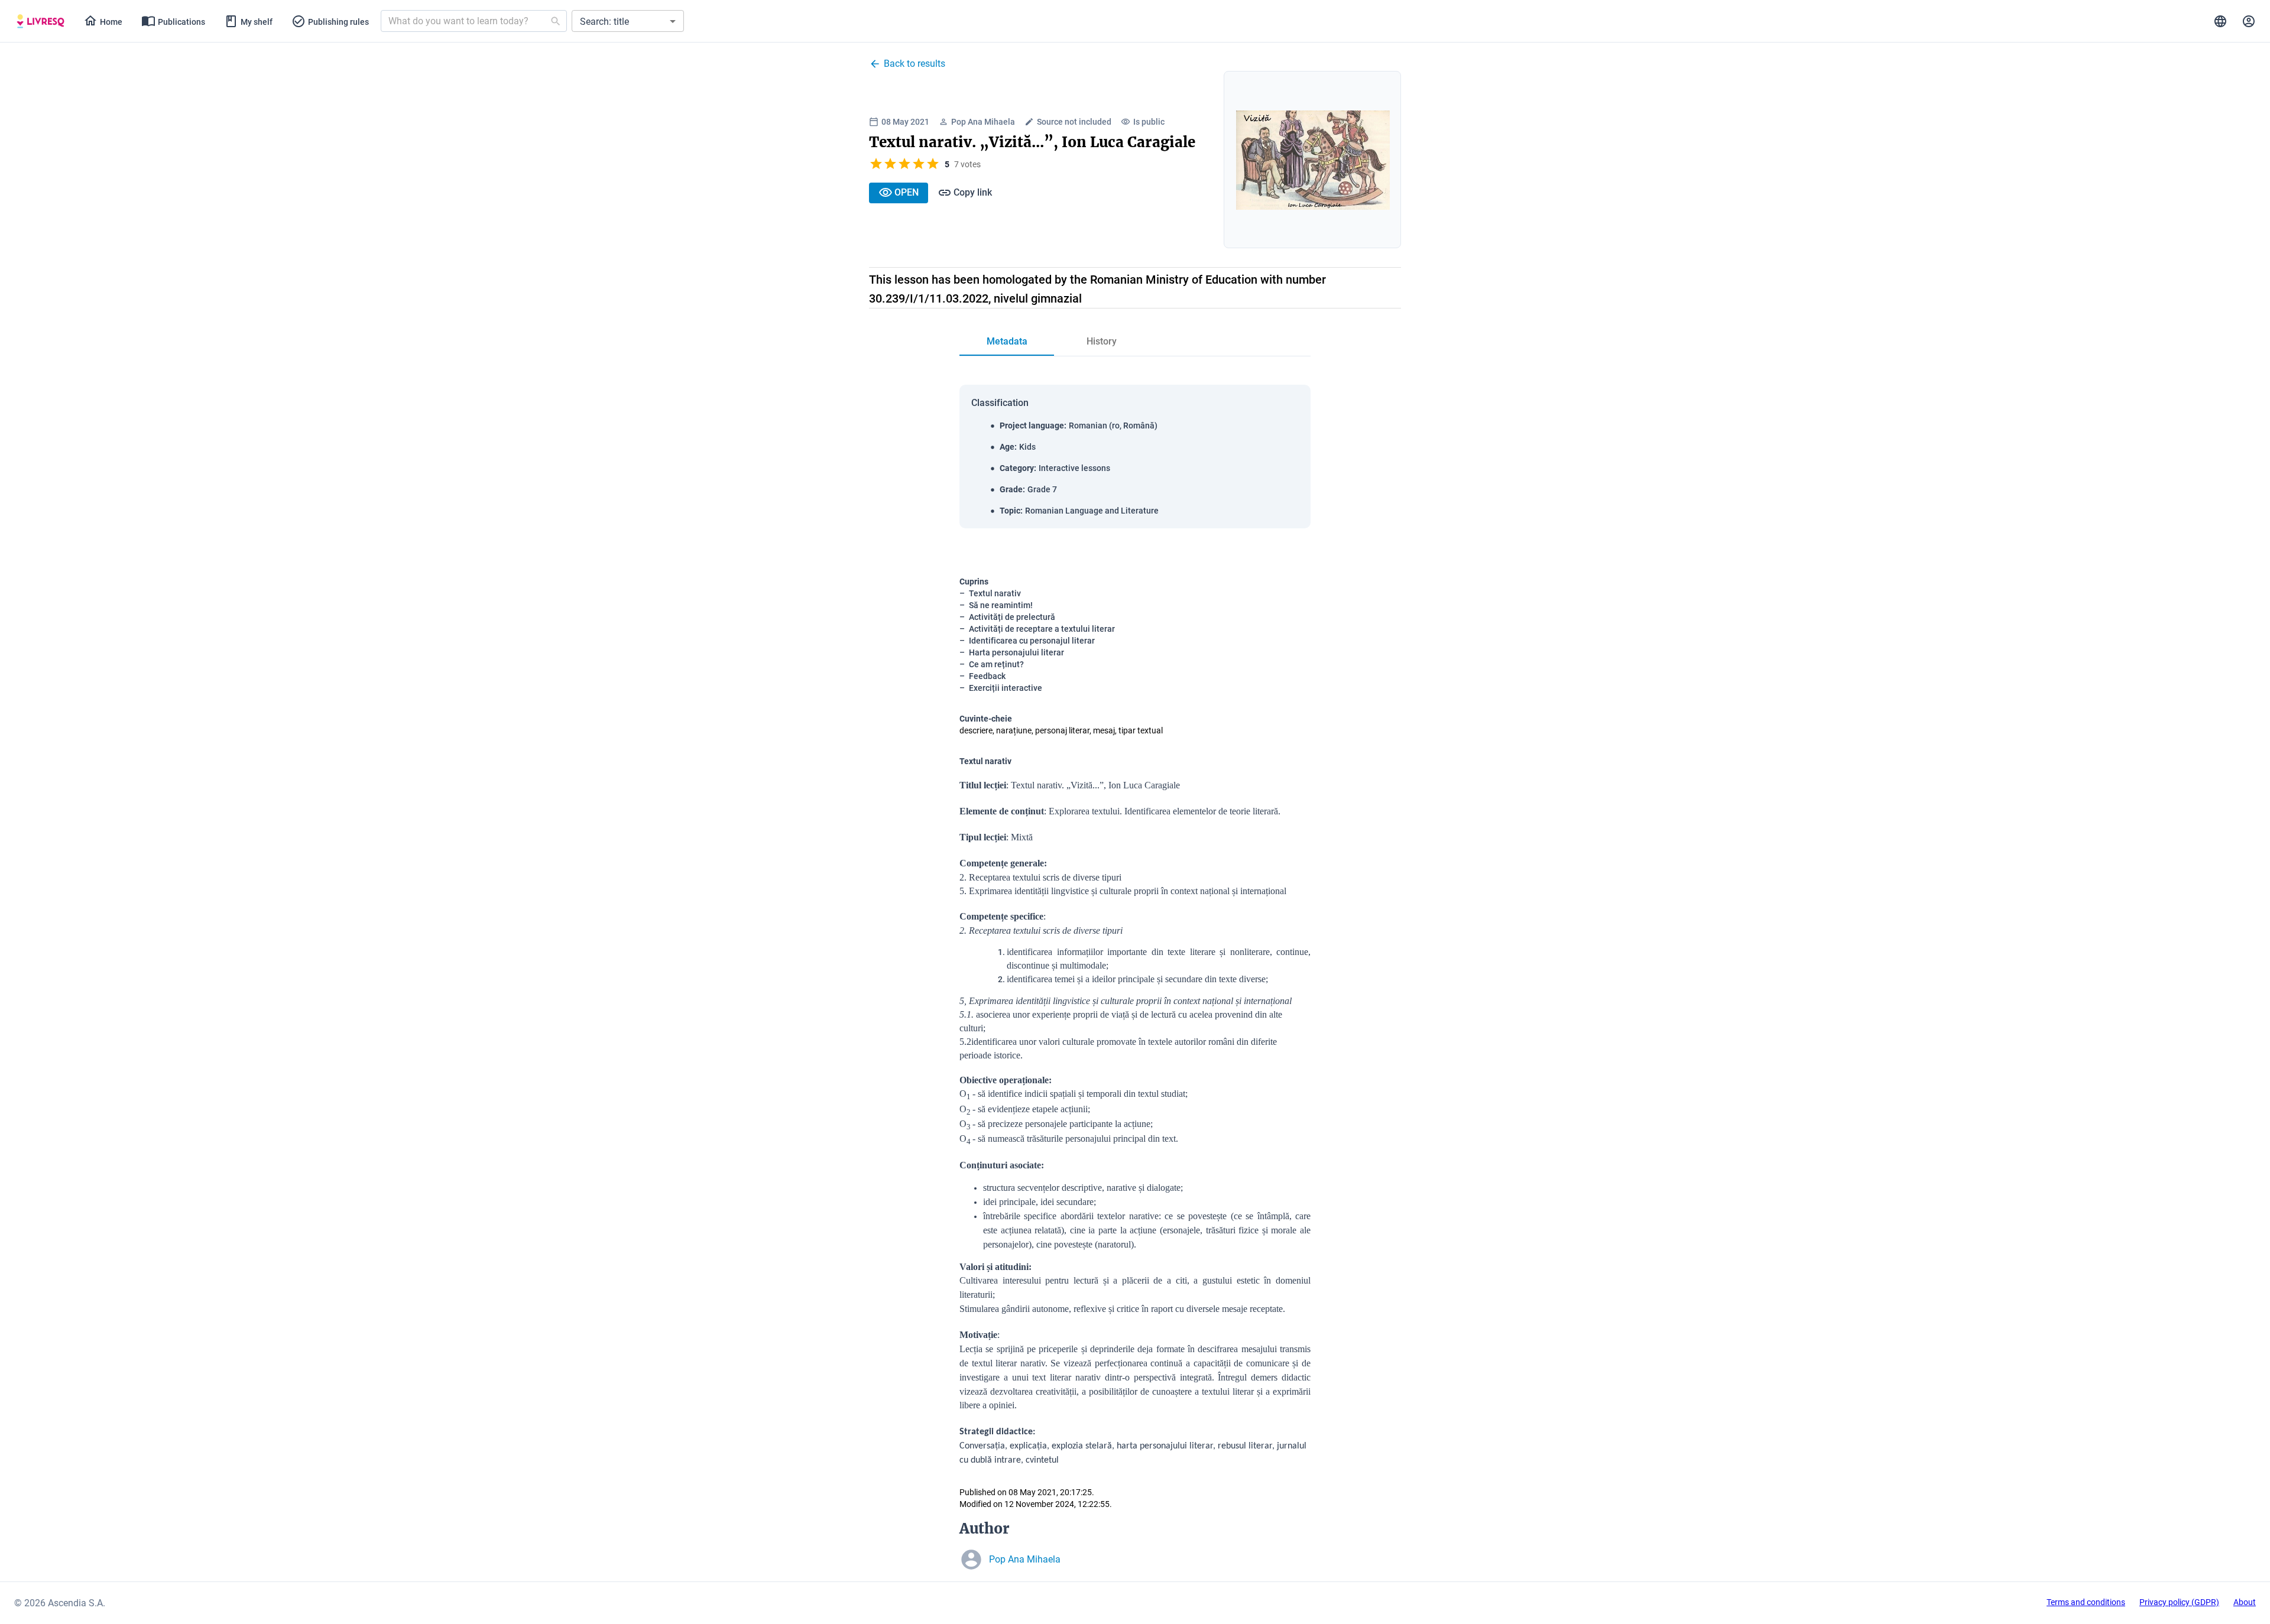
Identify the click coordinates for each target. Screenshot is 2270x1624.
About (2245, 1602)
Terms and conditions (2086, 1602)
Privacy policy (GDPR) (2179, 1602)
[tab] (40, 21)
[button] (628, 21)
